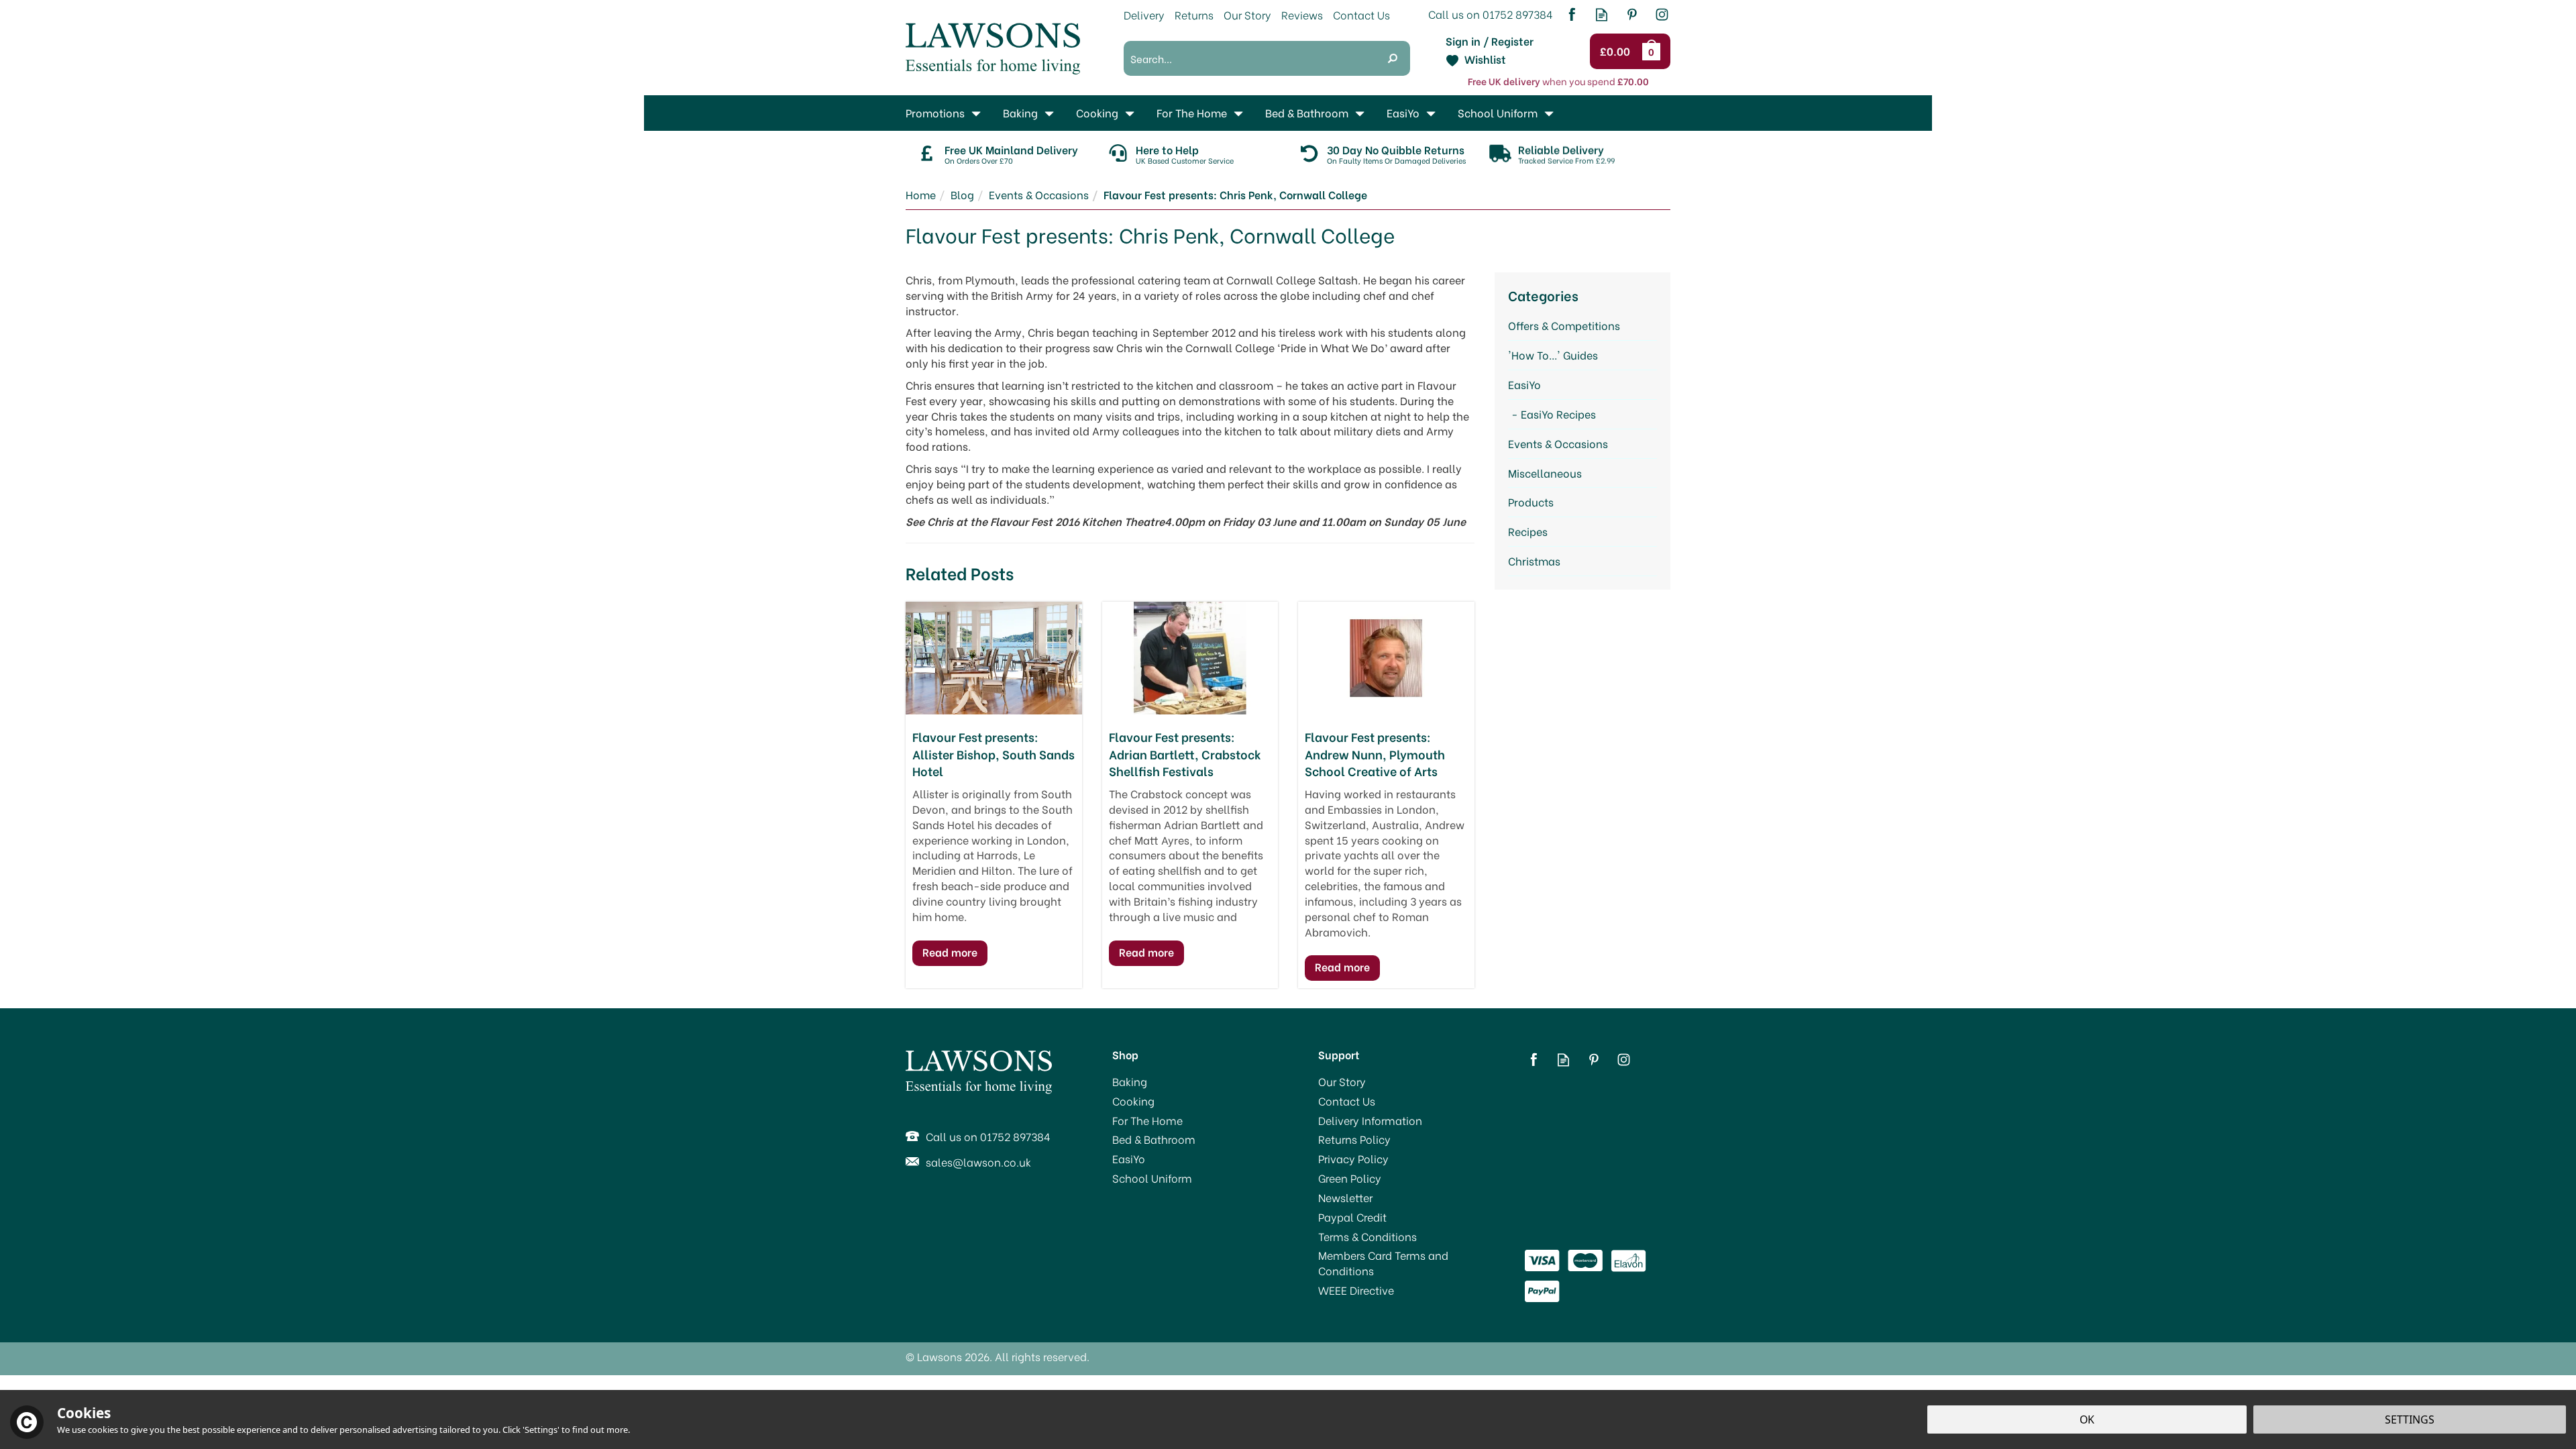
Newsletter (1345, 1197)
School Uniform (1152, 1178)
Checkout (1617, 52)
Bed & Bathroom (1154, 1139)
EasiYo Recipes (1558, 414)
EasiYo (1524, 384)
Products (1531, 501)
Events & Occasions (1558, 443)
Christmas (1534, 560)
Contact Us (1347, 1101)
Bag (1654, 51)
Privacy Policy (1353, 1159)
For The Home (1147, 1120)
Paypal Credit (1352, 1217)
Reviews (1302, 14)
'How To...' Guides (1553, 355)
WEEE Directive (1356, 1290)
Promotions (935, 112)
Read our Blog (1602, 14)
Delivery (1144, 14)
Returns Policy (1354, 1139)
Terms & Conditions (1367, 1236)
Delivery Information (1370, 1120)
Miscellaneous (1545, 473)
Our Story (1342, 1081)
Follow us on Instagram (1662, 14)
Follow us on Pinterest (1632, 14)
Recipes (1528, 531)
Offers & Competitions (1564, 325)
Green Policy (1350, 1178)
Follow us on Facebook (1571, 14)
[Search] (1393, 58)
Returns (1194, 14)
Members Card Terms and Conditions (1383, 1263)
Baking (1130, 1081)
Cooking (1133, 1101)
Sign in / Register (1490, 41)
